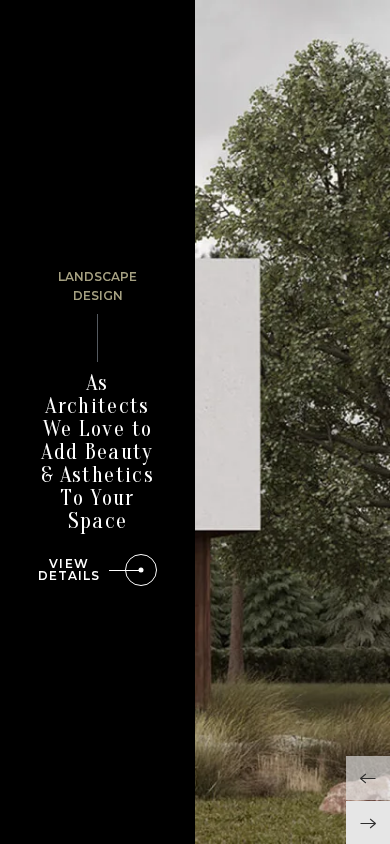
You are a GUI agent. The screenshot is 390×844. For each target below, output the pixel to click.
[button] (368, 778)
